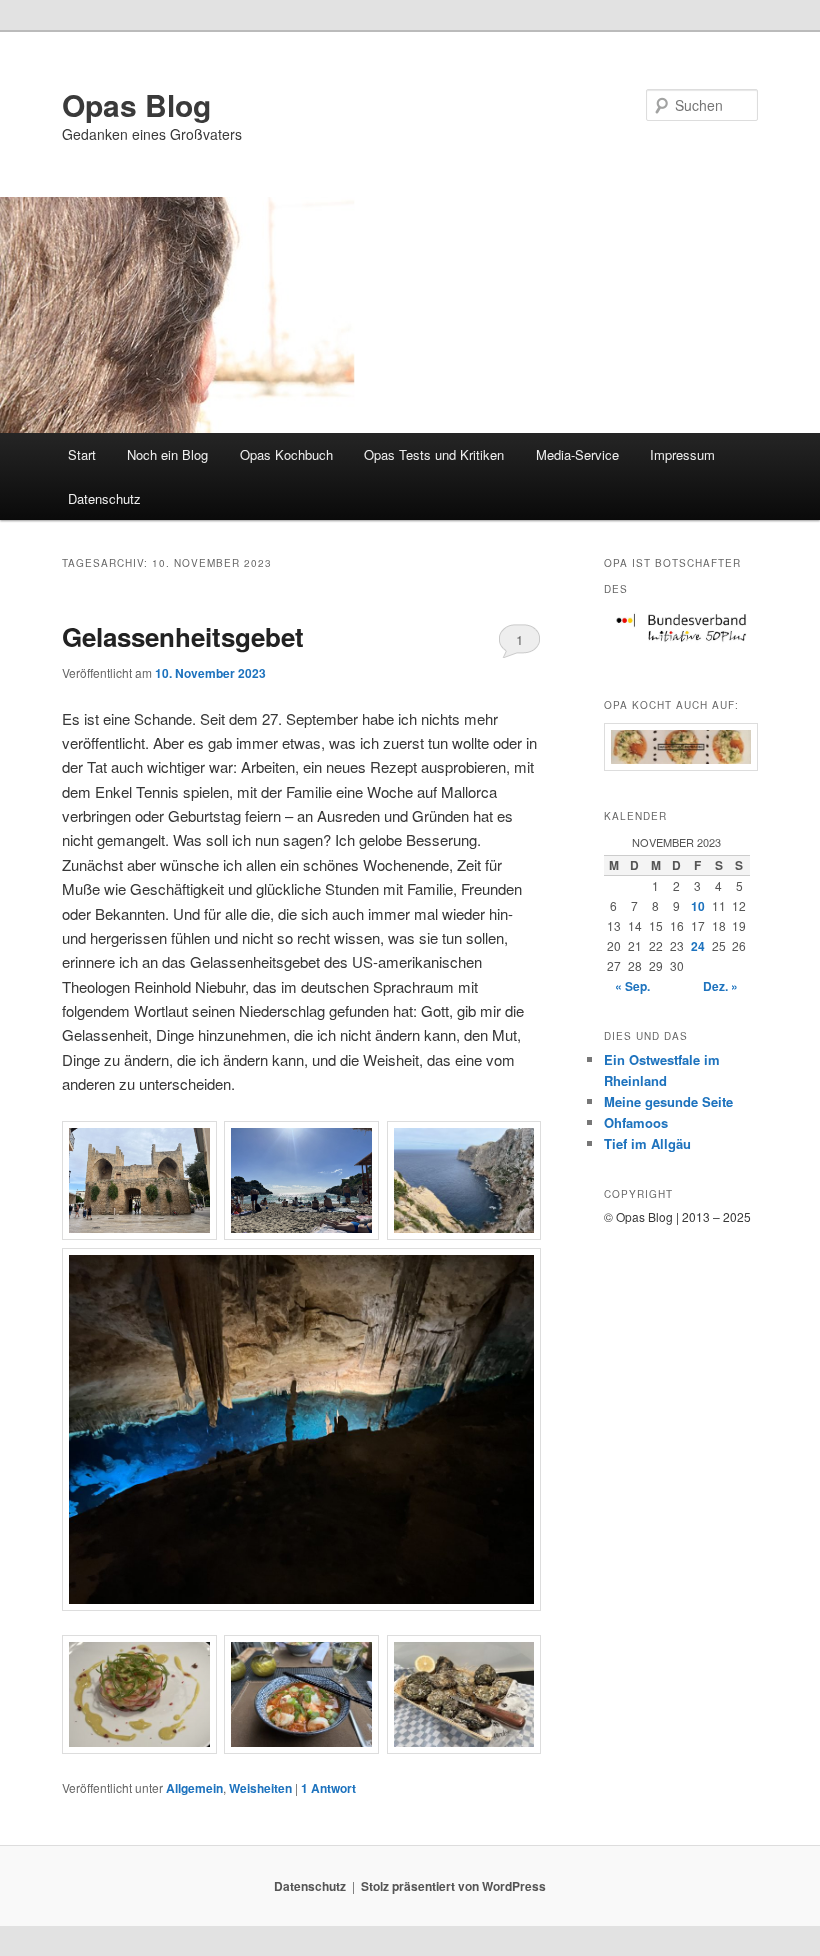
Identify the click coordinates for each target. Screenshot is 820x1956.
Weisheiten (260, 1788)
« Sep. (632, 986)
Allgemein (194, 1788)
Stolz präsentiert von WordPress (453, 1886)
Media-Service (577, 454)
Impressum (682, 454)
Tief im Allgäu (647, 1143)
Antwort (328, 1788)
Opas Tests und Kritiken (434, 454)
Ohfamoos (636, 1122)
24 (698, 946)
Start (82, 454)
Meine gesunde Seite (668, 1101)
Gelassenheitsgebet (183, 636)
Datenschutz (104, 498)
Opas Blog (136, 104)
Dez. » (720, 986)
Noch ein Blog (167, 454)
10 (698, 906)
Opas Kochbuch (286, 454)
